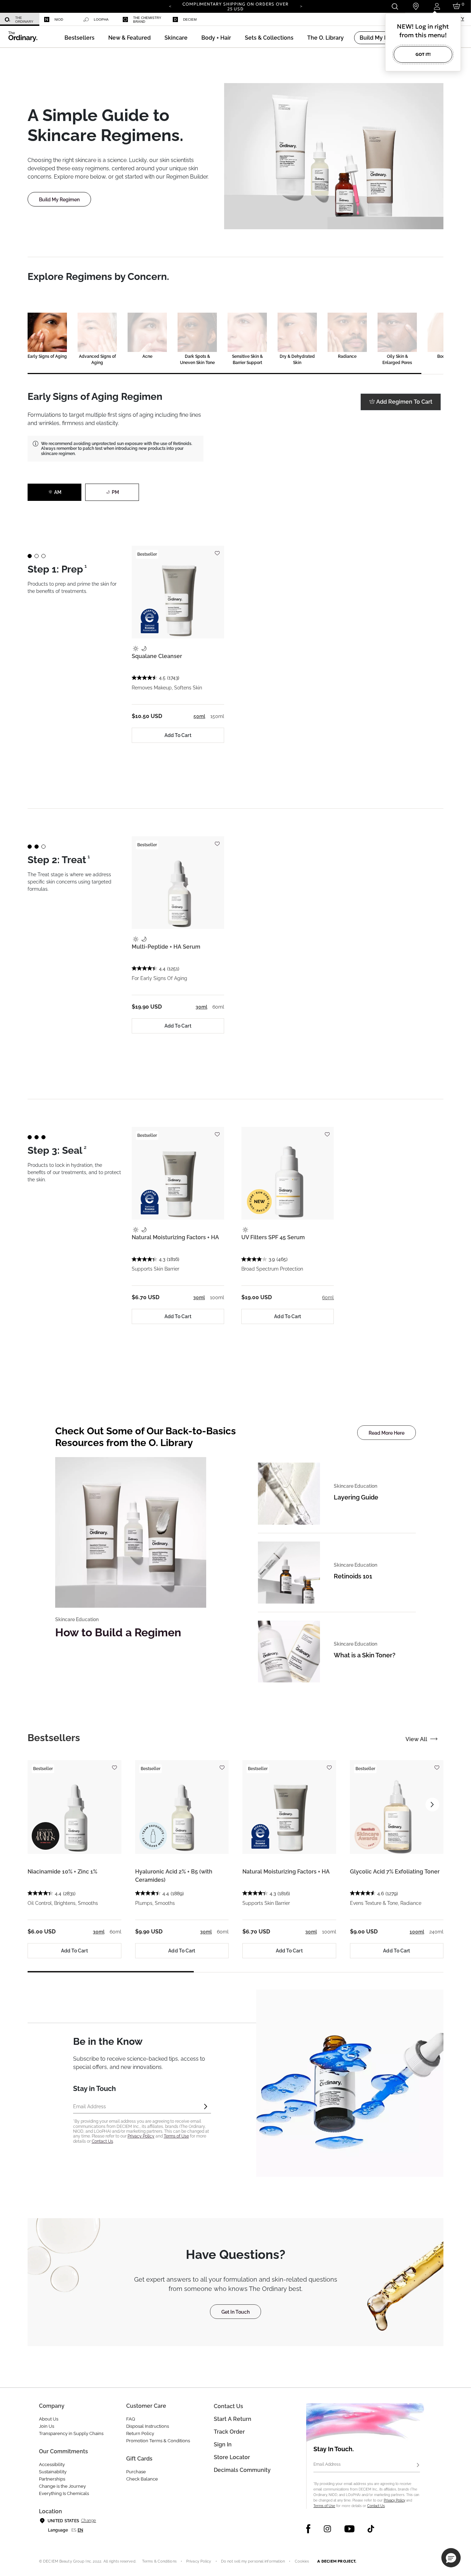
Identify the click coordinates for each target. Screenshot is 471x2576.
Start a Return (233, 2419)
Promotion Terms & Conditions (158, 2441)
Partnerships (52, 2479)
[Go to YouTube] (349, 2529)
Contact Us (102, 2141)
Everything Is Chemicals (64, 2493)
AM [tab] (58, 492)
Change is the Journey (62, 2486)
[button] (129, 38)
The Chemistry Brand (147, 20)
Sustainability (53, 2472)
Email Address (327, 2464)
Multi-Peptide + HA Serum (166, 947)
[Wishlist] (217, 550)
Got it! (423, 54)
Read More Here (387, 1433)
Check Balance (142, 2479)
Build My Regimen (59, 200)
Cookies (302, 2561)
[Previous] (170, 6)
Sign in (223, 2444)
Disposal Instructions (148, 2426)
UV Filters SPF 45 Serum (273, 1237)
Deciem (190, 19)
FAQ (131, 2419)
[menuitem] (20, 19)
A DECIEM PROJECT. (337, 2561)
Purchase (136, 2472)
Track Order (229, 2432)
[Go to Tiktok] (371, 2529)
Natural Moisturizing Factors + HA (175, 1237)
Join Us (47, 2426)
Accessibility (52, 2464)
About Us (49, 2419)
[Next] (301, 6)
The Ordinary (24, 20)
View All (416, 1739)
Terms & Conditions (159, 2561)
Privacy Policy (141, 2136)
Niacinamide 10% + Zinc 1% (62, 1872)
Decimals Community (242, 2470)
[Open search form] (395, 6)
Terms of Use (176, 2136)
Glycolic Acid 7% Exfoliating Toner (395, 1872)
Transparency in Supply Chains (71, 2433)
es (74, 2530)
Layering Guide (356, 1497)
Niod (59, 19)
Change (88, 2521)
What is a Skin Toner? (365, 1655)
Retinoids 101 (353, 1576)
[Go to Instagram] (327, 2529)
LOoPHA (101, 19)
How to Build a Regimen (118, 1632)
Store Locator (232, 2457)
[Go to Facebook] (308, 2529)
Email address (89, 2106)
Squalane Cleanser (157, 656)
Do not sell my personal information (253, 2561)
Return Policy (140, 2433)
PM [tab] (115, 492)
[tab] (54, 1738)
